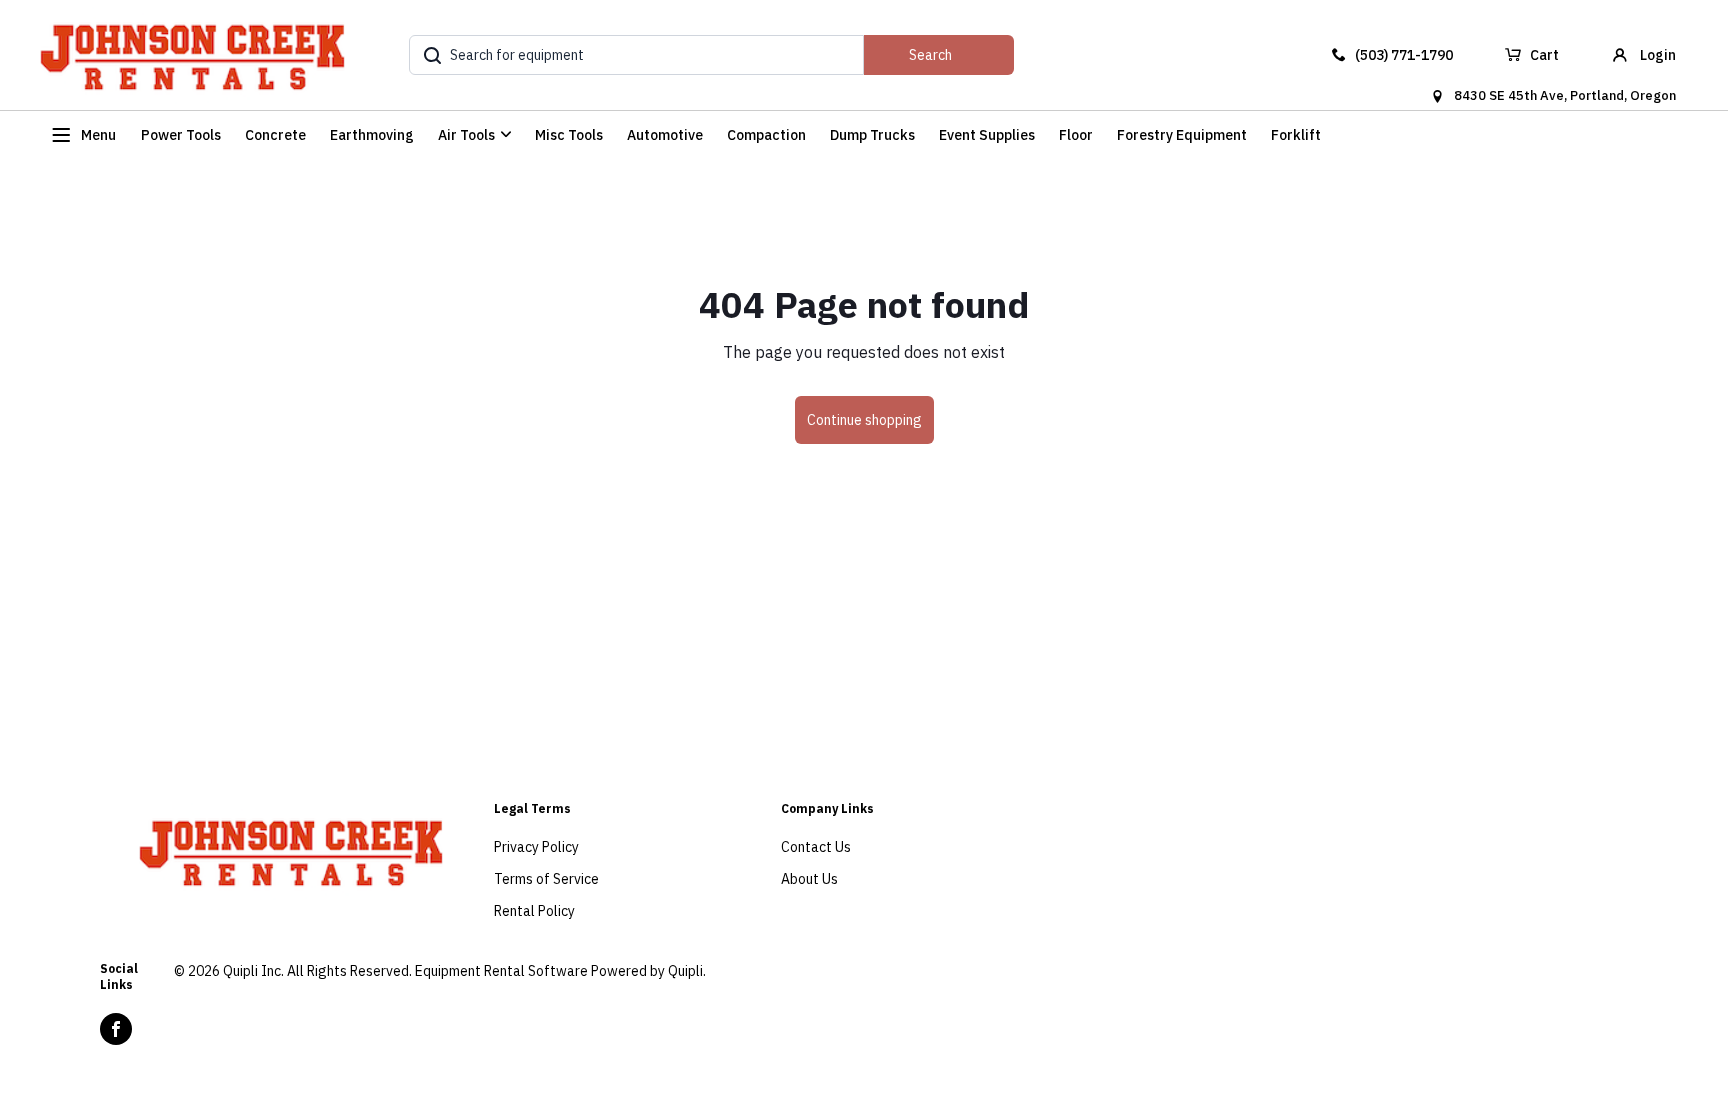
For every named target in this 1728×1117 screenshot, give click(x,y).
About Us (809, 879)
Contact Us (816, 847)
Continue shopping (864, 420)
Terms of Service (546, 879)
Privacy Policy (536, 847)
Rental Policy (534, 911)
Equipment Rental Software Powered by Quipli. (560, 971)
